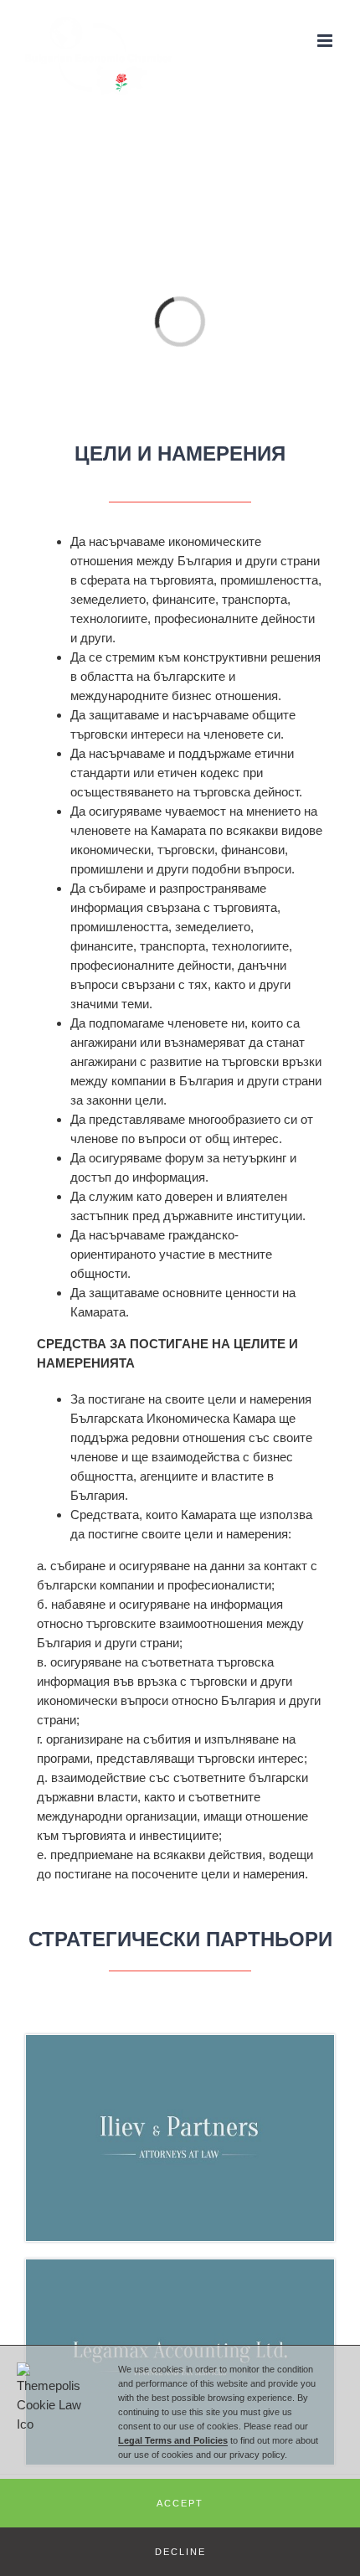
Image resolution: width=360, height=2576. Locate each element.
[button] (180, 2503)
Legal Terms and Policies (173, 2440)
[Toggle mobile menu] (326, 41)
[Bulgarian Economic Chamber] (180, 2045)
